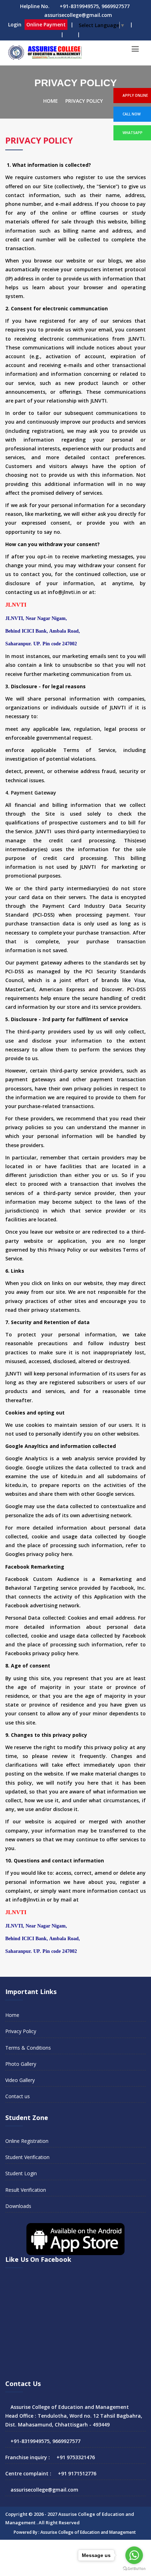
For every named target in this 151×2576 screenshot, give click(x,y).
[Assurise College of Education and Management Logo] (44, 53)
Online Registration (27, 2141)
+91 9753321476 (76, 2457)
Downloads (18, 2206)
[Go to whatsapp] (134, 2555)
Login (15, 24)
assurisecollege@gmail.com (78, 15)
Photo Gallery (21, 2064)
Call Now (132, 114)
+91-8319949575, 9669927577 (95, 6)
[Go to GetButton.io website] (134, 2569)
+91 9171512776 (77, 2473)
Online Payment (46, 24)
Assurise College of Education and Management (88, 2532)
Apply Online (135, 95)
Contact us (18, 2096)
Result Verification (26, 2190)
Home (51, 101)
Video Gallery (20, 2080)
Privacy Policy (84, 101)
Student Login (21, 2173)
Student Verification (27, 2157)
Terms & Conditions (28, 2048)
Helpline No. (35, 6)
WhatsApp (133, 133)
